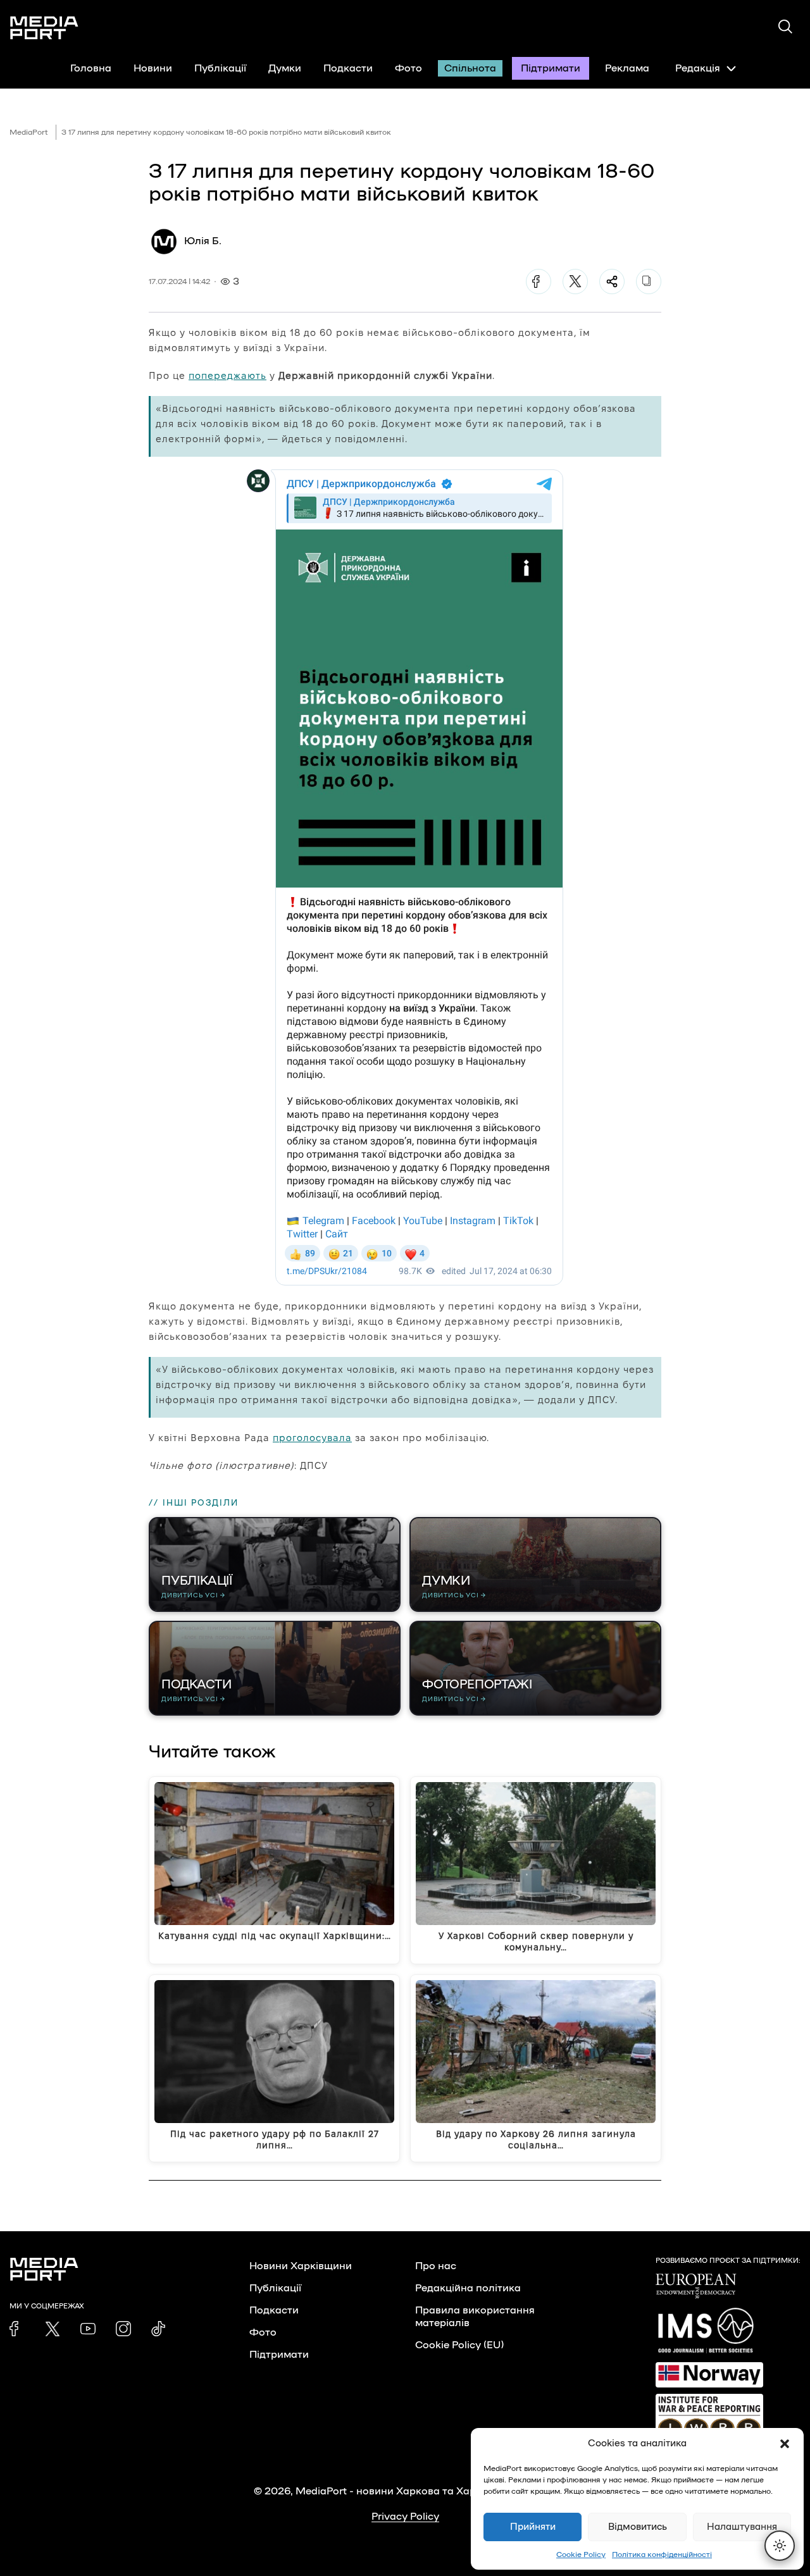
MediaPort (29, 132)
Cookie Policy (581, 2554)
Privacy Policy (405, 2517)
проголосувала (312, 1438)
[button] (785, 2444)
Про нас (436, 2266)
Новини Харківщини (301, 2266)
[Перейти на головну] (44, 28)
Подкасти (348, 68)
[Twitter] (575, 282)
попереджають (227, 375)
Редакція (698, 68)
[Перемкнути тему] (780, 2546)
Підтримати (551, 68)
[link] (17, 2329)
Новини (153, 68)
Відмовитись (638, 2527)
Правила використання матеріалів (475, 2317)
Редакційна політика (468, 2288)
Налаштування (742, 2527)
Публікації (220, 68)
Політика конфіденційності (662, 2554)
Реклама (627, 68)
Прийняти (533, 2527)
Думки (285, 68)
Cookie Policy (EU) (459, 2345)
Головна (91, 68)
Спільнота (470, 68)
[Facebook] (539, 282)
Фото (408, 68)
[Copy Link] (649, 282)
